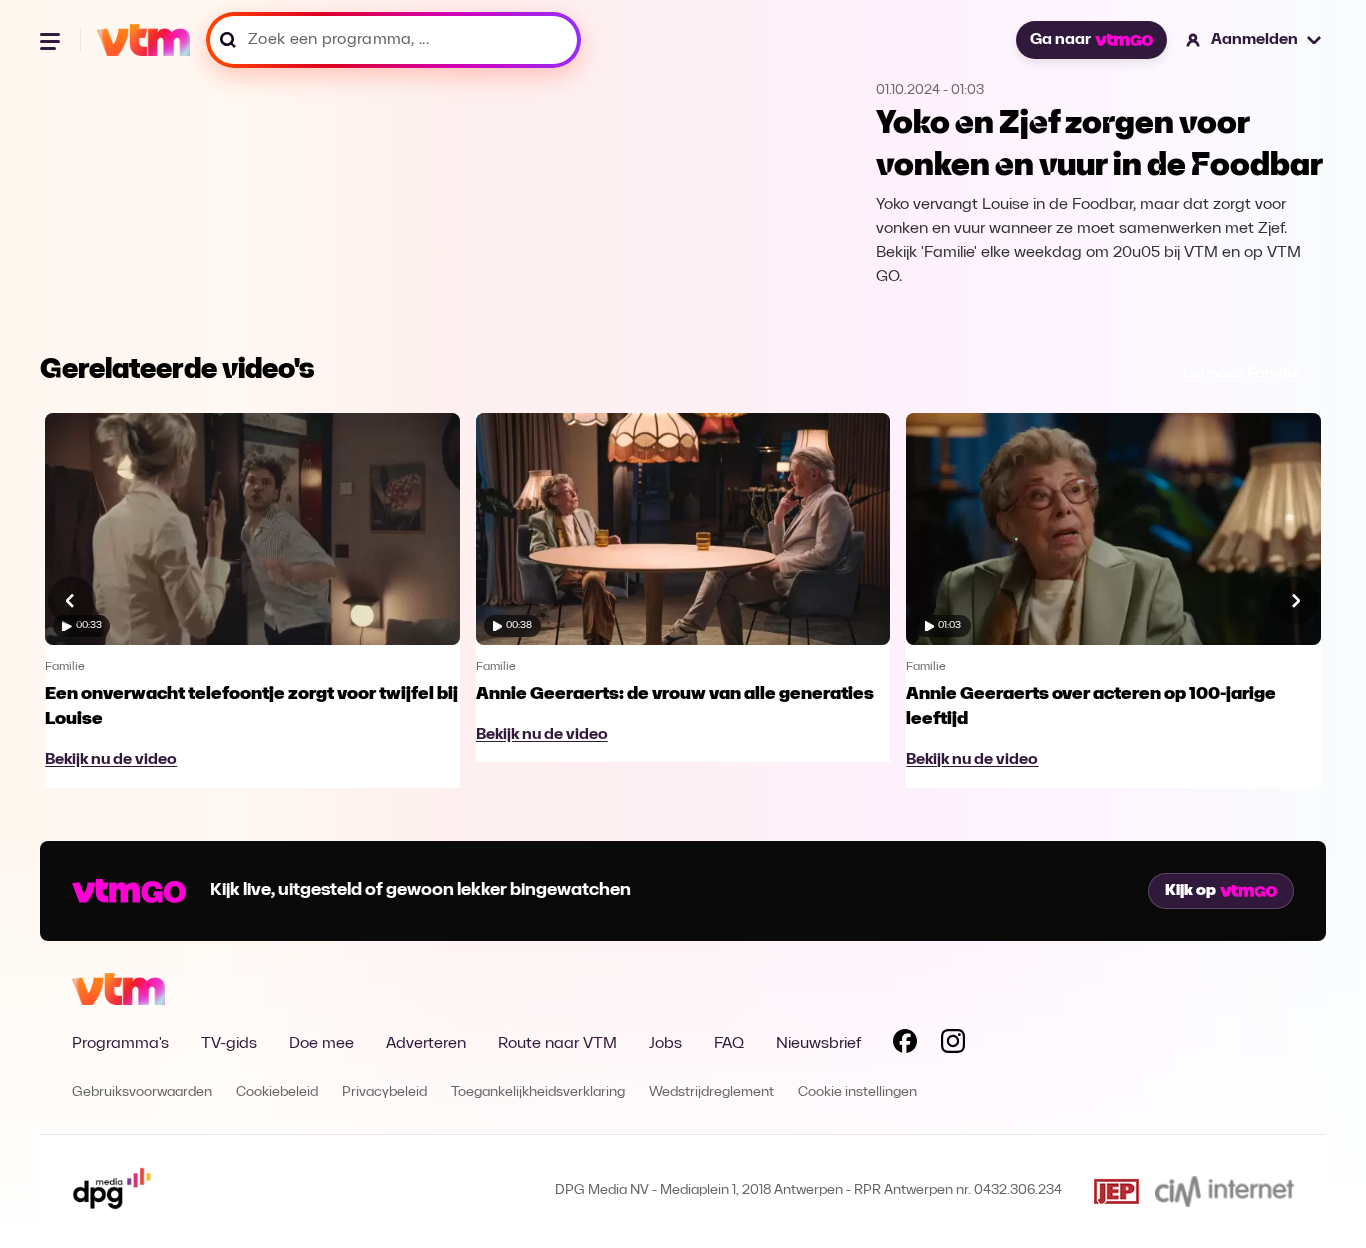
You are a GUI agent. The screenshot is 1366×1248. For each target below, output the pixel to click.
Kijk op (1190, 891)
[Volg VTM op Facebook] (905, 1045)
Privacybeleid (384, 1092)
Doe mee (321, 1044)
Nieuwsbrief (818, 1044)
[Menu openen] (52, 40)
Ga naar (1060, 40)
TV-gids (229, 1044)
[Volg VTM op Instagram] (953, 1045)
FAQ (729, 1044)
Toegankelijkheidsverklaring (538, 1092)
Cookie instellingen (857, 1092)
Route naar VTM (557, 1044)
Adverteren (426, 1044)
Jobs (665, 1044)
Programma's (120, 1044)
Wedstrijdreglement (711, 1092)
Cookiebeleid (277, 1092)
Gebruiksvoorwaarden (142, 1092)
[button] (1254, 40)
